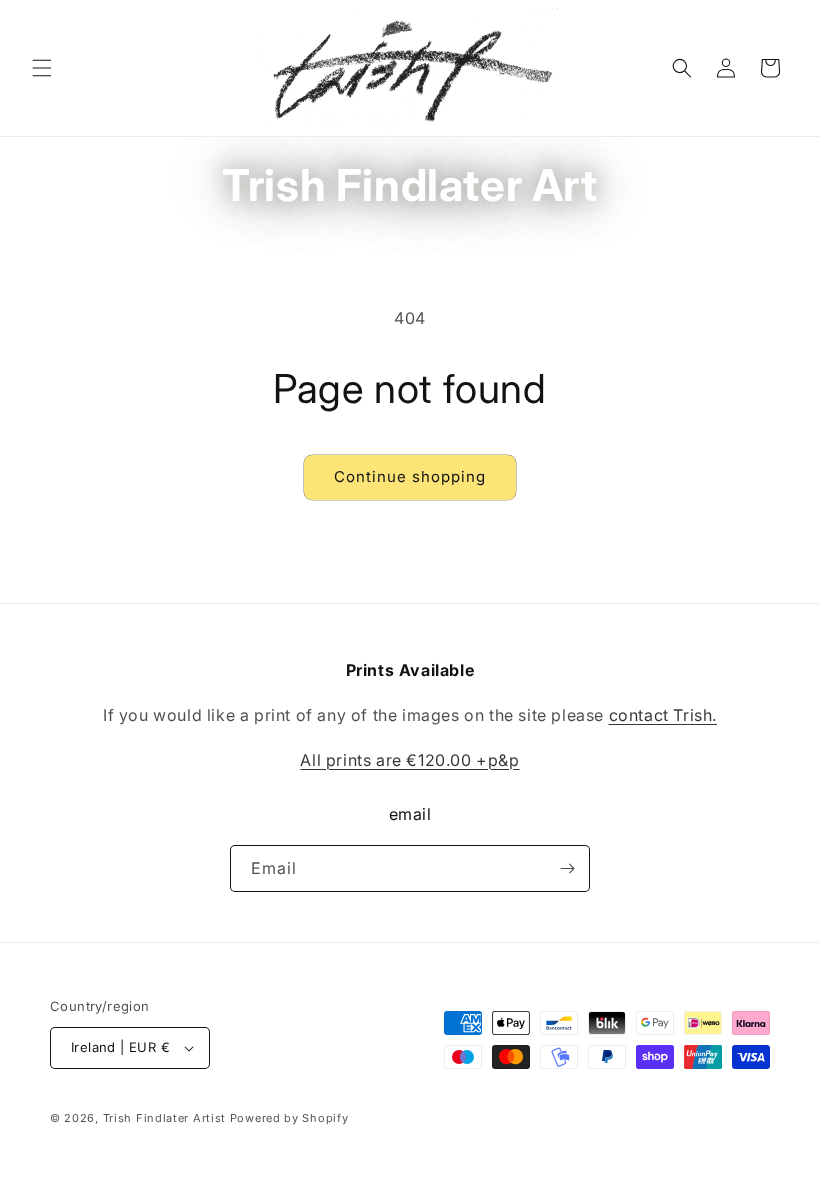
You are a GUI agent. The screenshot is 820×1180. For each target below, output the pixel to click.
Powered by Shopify (289, 1118)
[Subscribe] (567, 868)
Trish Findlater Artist (164, 1118)
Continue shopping (410, 476)
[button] (42, 68)
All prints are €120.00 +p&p (409, 760)
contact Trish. (663, 715)
